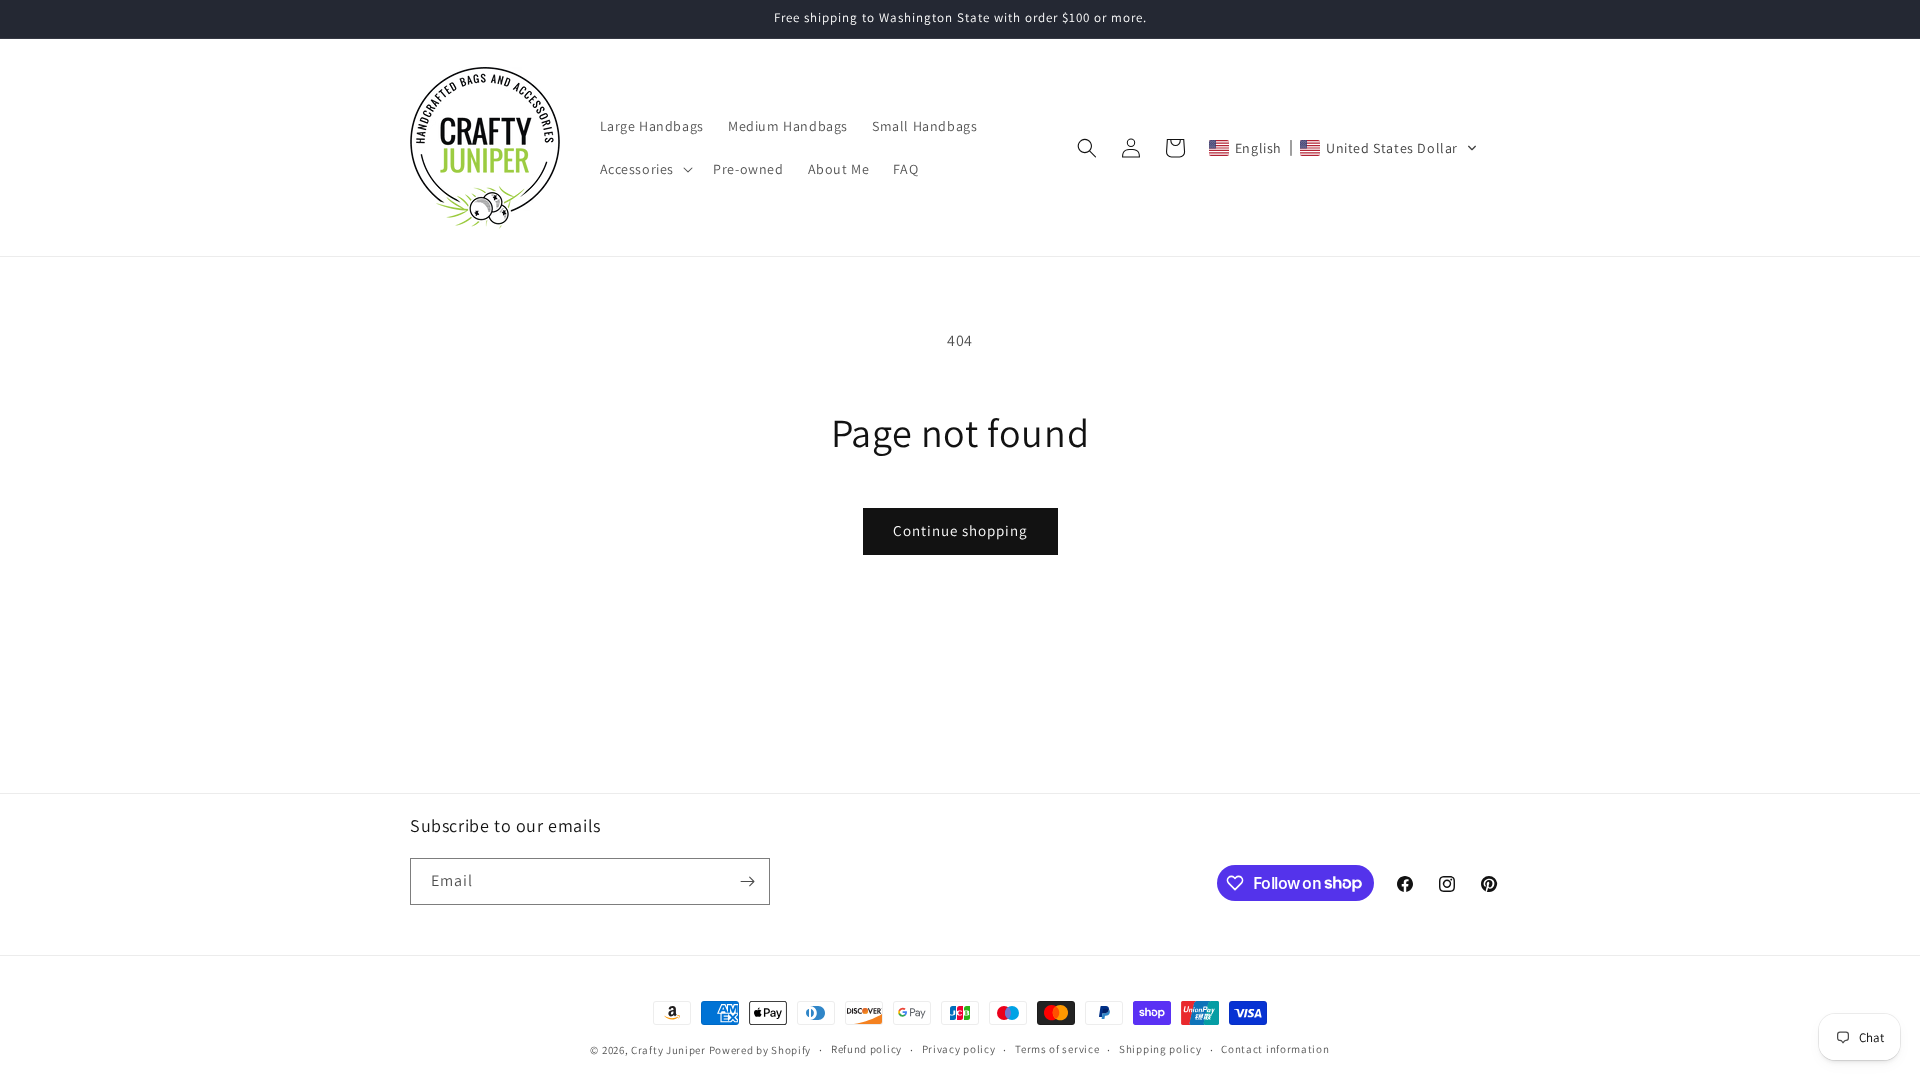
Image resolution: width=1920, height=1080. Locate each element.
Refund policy (866, 1049)
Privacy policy (959, 1049)
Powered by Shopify (760, 1050)
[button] (645, 169)
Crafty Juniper (668, 1050)
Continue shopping (960, 530)
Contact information (1275, 1049)
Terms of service (1057, 1049)
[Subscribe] (747, 881)
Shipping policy (1160, 1049)
